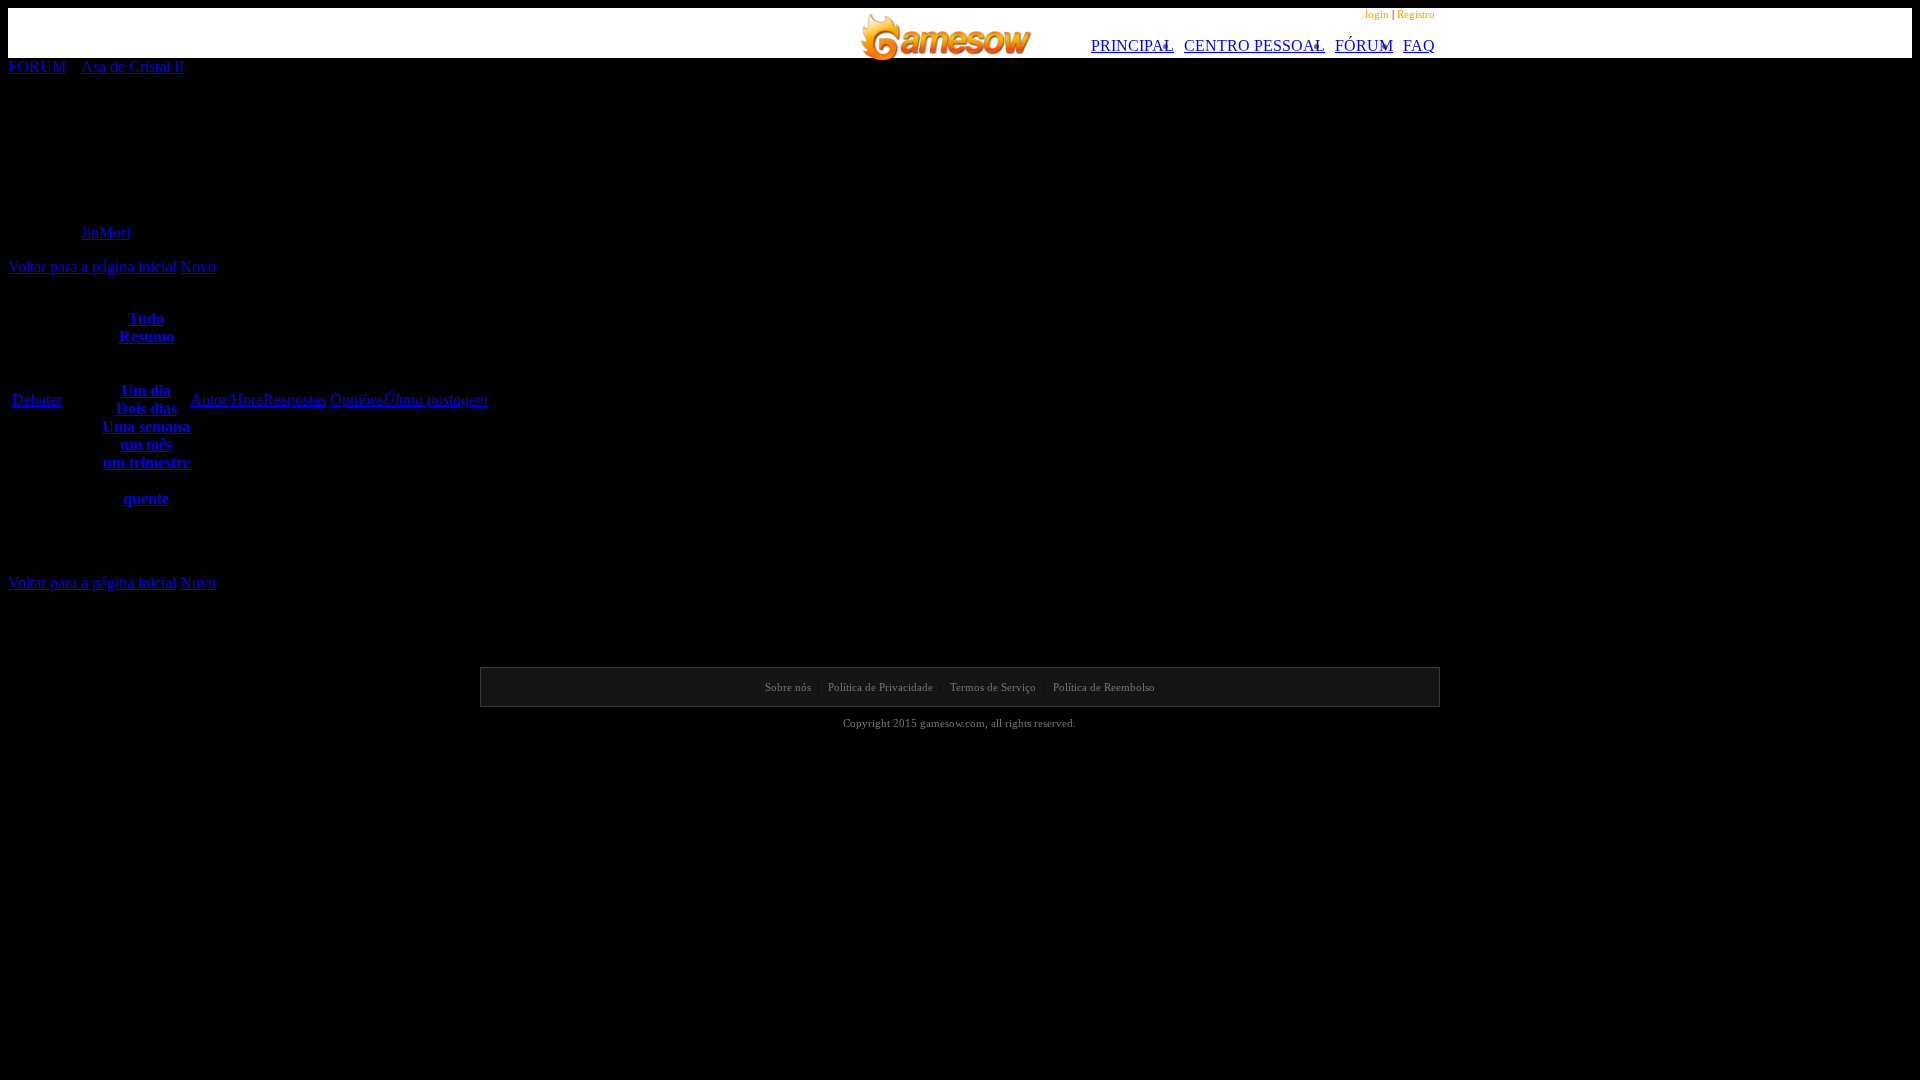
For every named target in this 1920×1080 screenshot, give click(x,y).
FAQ (1419, 45)
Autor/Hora (226, 399)
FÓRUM (1364, 45)
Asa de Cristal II (132, 66)
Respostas (294, 399)
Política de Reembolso (1104, 687)
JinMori (105, 232)
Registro (1416, 14)
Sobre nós (788, 687)
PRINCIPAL (1132, 45)
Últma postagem (435, 399)
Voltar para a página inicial (92, 266)
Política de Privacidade (880, 687)
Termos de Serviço (993, 687)
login (1377, 14)
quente (146, 498)
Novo (198, 266)
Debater (37, 399)
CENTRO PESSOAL (1254, 45)
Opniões (356, 399)
